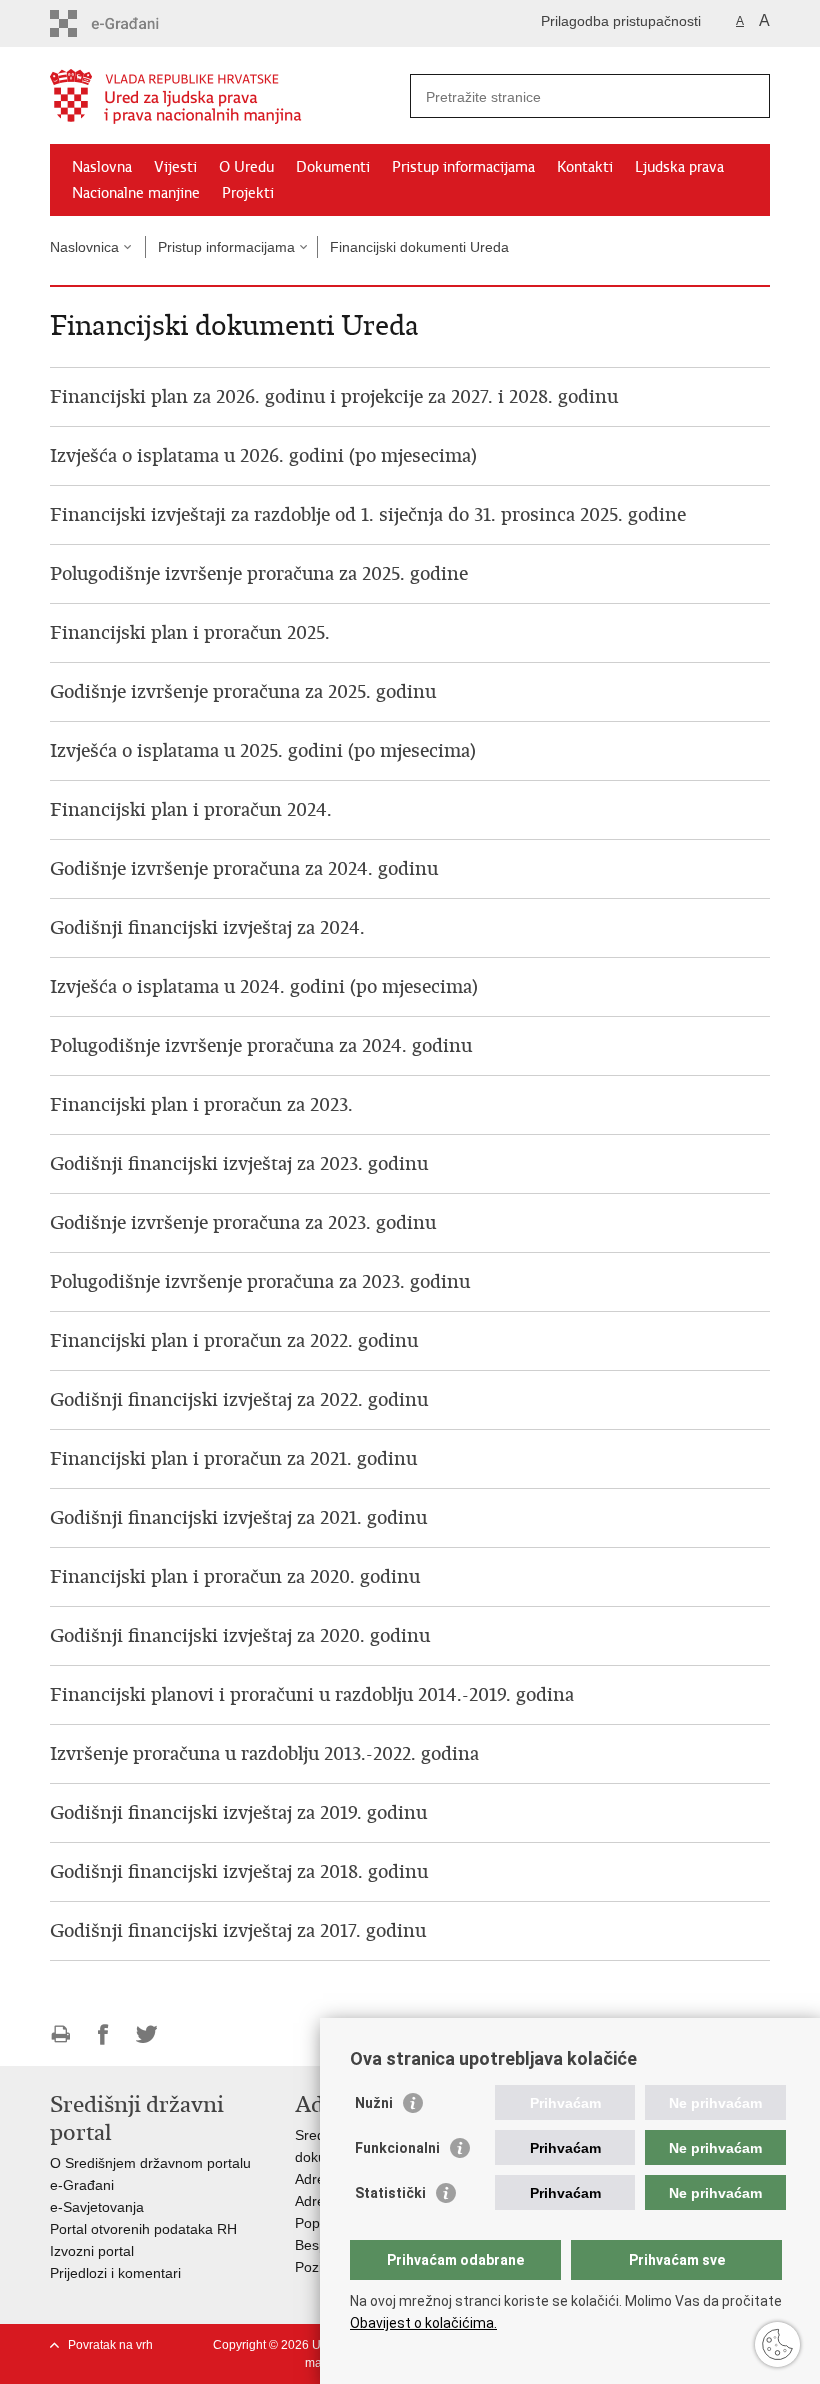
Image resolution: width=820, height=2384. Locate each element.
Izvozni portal (92, 2251)
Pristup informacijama (463, 167)
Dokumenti (333, 167)
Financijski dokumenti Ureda (419, 247)
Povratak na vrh (110, 2345)
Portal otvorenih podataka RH (143, 2229)
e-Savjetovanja (97, 2207)
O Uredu (246, 167)
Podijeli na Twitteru (146, 2034)
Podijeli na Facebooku (103, 2034)
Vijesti (175, 167)
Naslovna (102, 167)
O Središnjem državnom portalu (150, 2163)
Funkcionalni (397, 2148)
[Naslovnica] (230, 96)
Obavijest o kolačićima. (423, 2323)
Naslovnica (84, 247)
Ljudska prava (679, 167)
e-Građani (82, 2185)
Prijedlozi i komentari (115, 2273)
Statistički (390, 2193)
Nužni (374, 2103)
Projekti (248, 193)
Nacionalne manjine (136, 193)
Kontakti (585, 167)
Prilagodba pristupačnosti (621, 21)
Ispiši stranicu (60, 2034)
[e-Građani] (135, 23)
